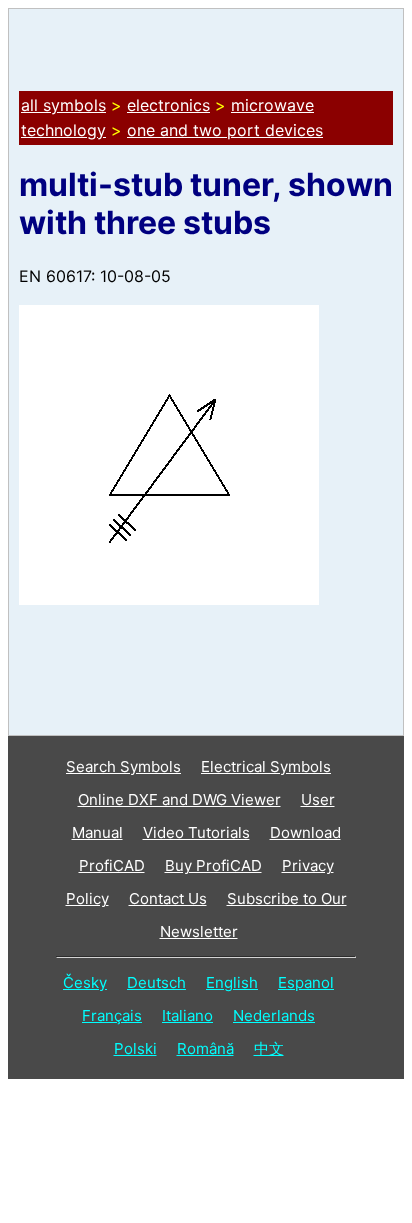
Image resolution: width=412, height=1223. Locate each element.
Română (205, 1048)
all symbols (63, 105)
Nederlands (274, 1015)
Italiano (187, 1015)
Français (112, 1015)
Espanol (306, 982)
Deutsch (156, 982)
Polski (135, 1048)
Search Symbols (123, 766)
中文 (269, 1048)
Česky (85, 982)
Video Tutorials (196, 832)
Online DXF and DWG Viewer (179, 799)
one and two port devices (225, 130)
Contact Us (168, 898)
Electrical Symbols (266, 766)
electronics (168, 105)
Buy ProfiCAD (213, 865)
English (232, 982)
